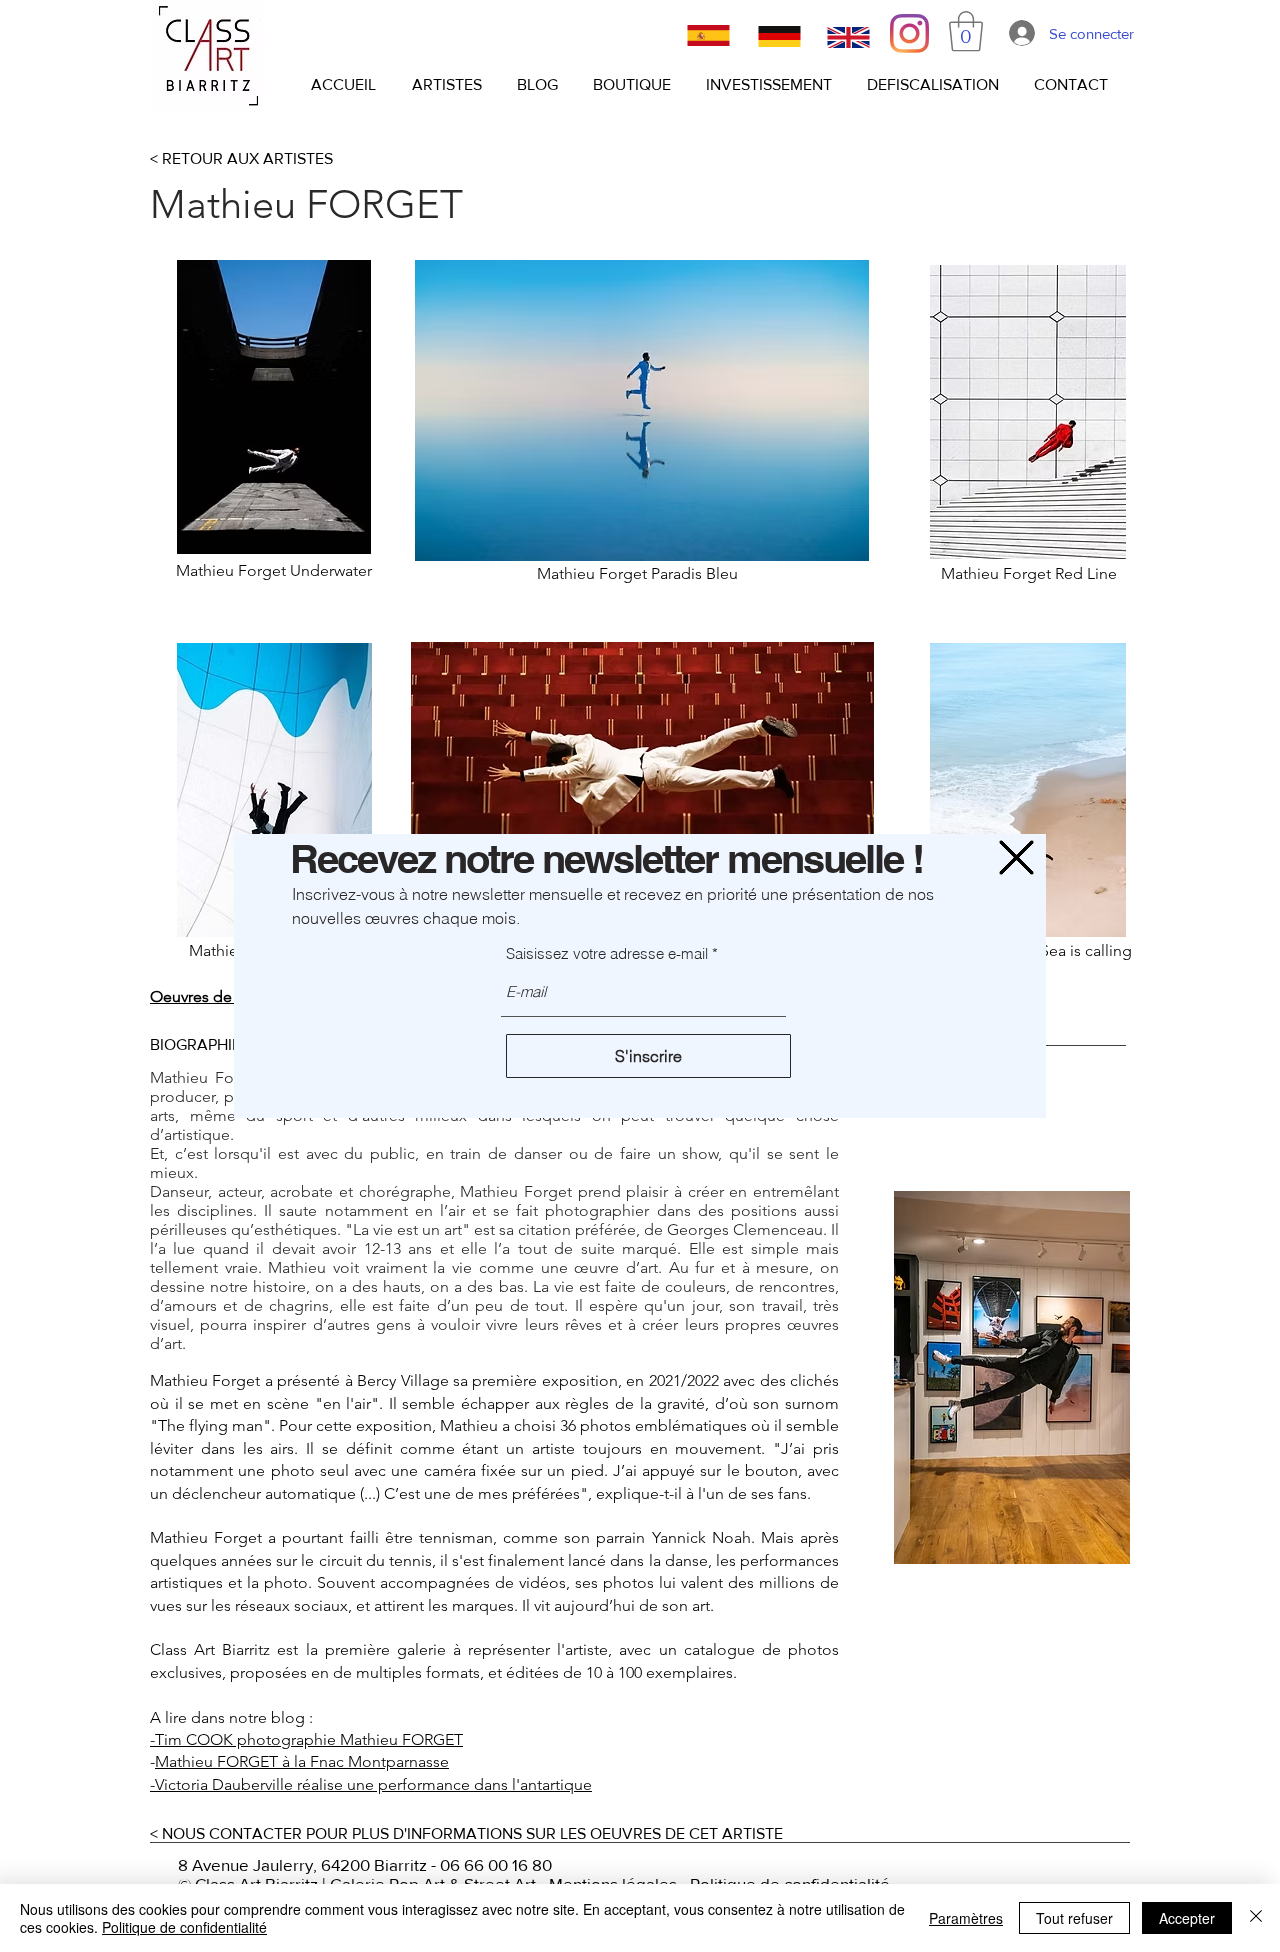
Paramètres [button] (966, 1918)
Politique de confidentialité (184, 1927)
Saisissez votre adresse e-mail (607, 953)
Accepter (1187, 1918)
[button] (1016, 857)
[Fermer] (1256, 1918)
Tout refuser (1074, 1918)
